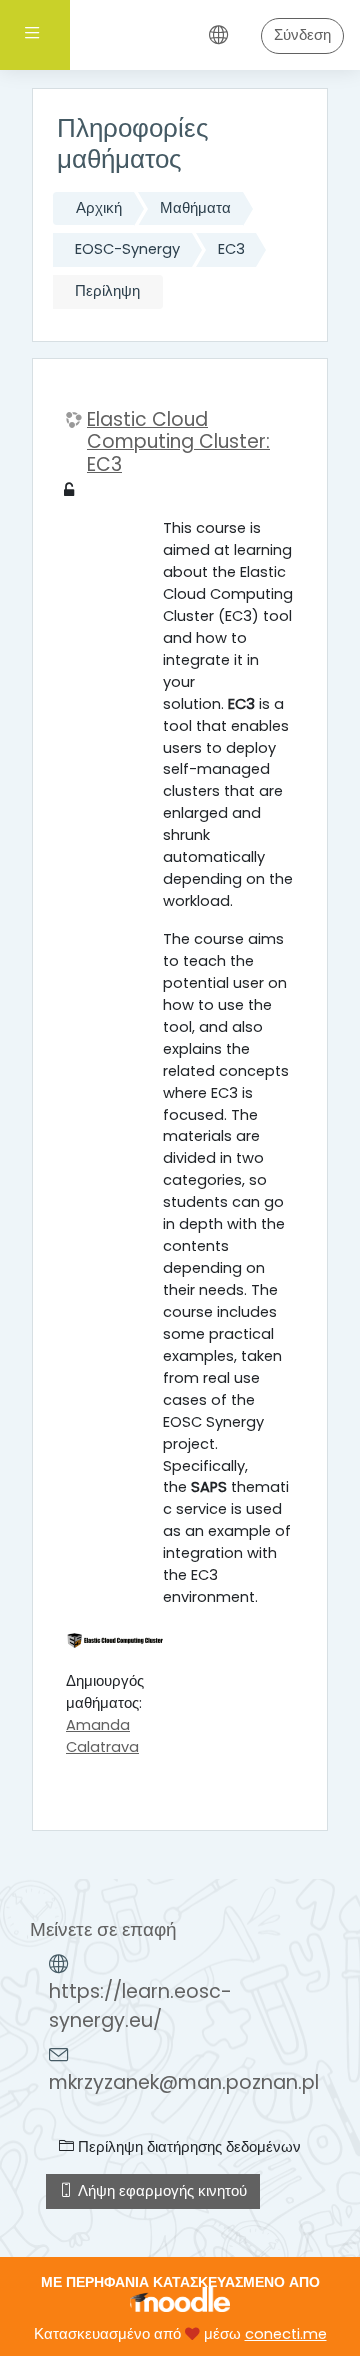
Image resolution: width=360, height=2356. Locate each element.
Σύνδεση (302, 35)
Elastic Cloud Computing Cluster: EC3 (178, 443)
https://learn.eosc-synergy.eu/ (140, 2006)
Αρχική (99, 208)
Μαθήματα (195, 208)
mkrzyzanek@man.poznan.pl (184, 2082)
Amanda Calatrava (102, 1736)
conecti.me (286, 2334)
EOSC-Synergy (127, 249)
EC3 (231, 249)
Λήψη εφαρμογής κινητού (160, 2191)
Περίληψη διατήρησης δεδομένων (187, 2147)
